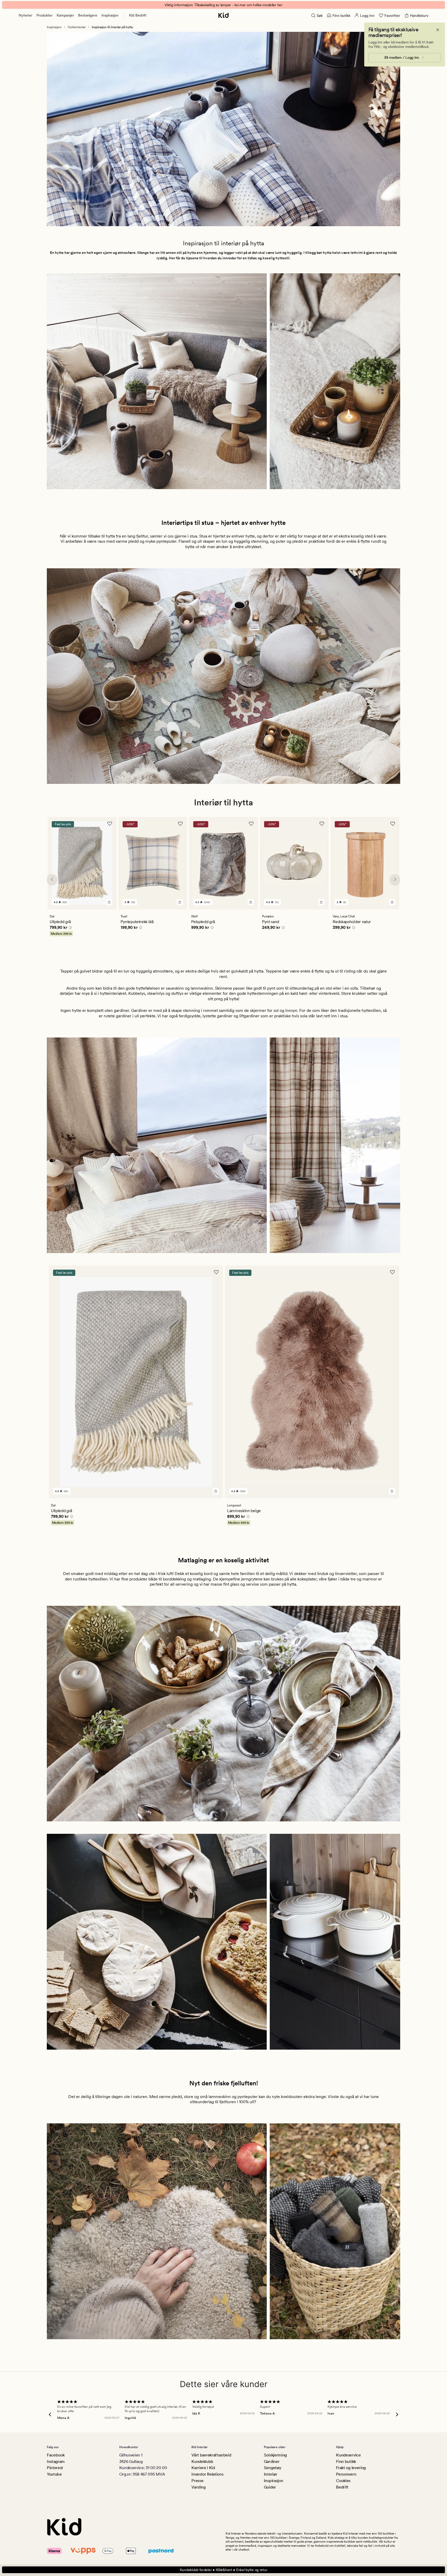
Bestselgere (88, 15)
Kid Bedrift (138, 15)
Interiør (270, 2474)
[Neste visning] (395, 879)
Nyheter (25, 15)
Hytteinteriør (77, 27)
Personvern (346, 2474)
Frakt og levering (351, 2468)
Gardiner (272, 2461)
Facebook (56, 2455)
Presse (197, 2481)
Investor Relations (207, 2474)
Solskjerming (275, 2455)
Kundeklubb (202, 2461)
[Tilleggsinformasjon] (70, 928)
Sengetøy (273, 2468)
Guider (270, 2487)
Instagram (56, 2461)
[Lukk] (438, 30)
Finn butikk (346, 2461)
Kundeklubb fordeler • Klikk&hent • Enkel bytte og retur (224, 2570)
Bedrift (342, 2487)
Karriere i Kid (203, 2468)
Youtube (54, 2474)
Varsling (198, 2487)
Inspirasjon (110, 15)
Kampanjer (65, 15)
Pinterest (55, 2468)
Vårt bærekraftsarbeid (211, 2455)
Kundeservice (348, 2455)
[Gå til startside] (224, 15)
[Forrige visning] (52, 879)
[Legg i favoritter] (110, 824)
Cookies (343, 2481)
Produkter (44, 15)
